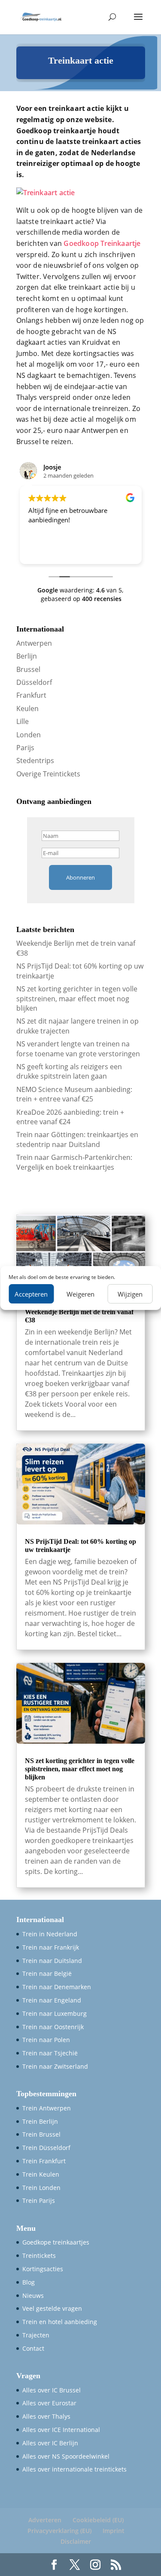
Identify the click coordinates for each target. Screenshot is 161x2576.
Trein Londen (41, 2188)
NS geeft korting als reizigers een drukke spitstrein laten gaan (69, 1071)
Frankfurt (31, 695)
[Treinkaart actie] (46, 193)
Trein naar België (47, 1973)
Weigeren (80, 1294)
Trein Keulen (41, 2174)
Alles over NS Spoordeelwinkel (66, 2456)
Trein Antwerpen (47, 2108)
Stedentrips (35, 761)
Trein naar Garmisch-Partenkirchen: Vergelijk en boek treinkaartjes (74, 1162)
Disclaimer (76, 2541)
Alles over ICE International (61, 2430)
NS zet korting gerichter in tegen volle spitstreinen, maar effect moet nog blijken (77, 998)
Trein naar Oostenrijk (53, 2027)
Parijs (25, 748)
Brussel (28, 669)
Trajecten (36, 2335)
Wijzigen (130, 1294)
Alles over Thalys (46, 2416)
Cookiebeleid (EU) (98, 2520)
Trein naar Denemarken (57, 1987)
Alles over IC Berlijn (50, 2443)
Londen (29, 735)
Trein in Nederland (50, 1934)
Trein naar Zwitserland (55, 2066)
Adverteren (45, 2520)
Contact (33, 2348)
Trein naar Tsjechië (50, 2053)
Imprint (114, 2531)
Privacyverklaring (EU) (59, 2531)
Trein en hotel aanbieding (60, 2322)
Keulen (27, 708)
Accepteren (31, 1294)
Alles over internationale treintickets (74, 2469)
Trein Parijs (39, 2200)
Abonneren (80, 877)
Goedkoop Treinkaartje (102, 243)
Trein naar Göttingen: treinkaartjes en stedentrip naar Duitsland (77, 1139)
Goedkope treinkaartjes (56, 2242)
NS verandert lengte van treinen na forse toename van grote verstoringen (78, 1049)
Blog (29, 2282)
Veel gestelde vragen (52, 2308)
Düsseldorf (34, 682)
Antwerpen (34, 643)
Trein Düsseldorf (46, 2148)
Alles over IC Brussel (52, 2390)
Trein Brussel (41, 2134)
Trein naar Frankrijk (51, 1947)
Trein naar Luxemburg (55, 2013)
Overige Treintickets (48, 774)
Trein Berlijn (40, 2121)
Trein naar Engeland (52, 2000)
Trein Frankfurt (44, 2161)
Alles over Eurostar (49, 2403)
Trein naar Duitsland (52, 1961)
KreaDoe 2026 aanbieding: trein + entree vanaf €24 (70, 1117)
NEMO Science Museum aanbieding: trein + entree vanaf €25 (74, 1094)
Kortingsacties (43, 2269)
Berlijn (27, 656)
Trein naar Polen (46, 2040)
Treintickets (39, 2256)
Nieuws (33, 2295)
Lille (23, 721)
